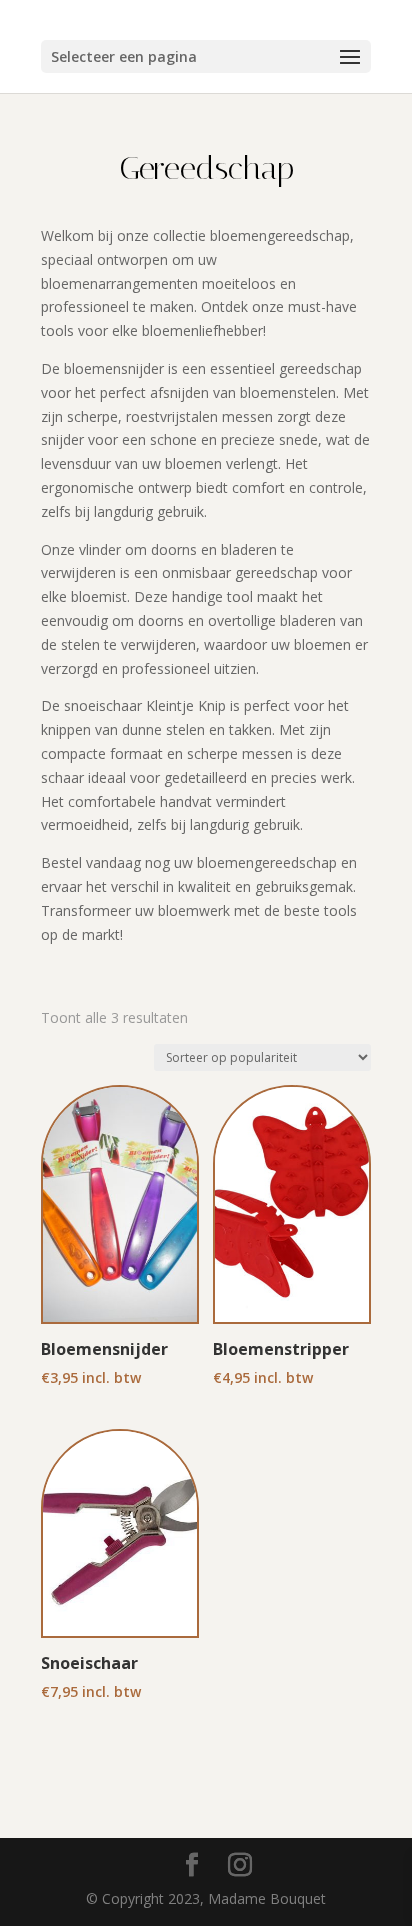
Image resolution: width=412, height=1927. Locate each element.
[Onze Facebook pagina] (192, 1865)
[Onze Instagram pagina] (240, 1865)
